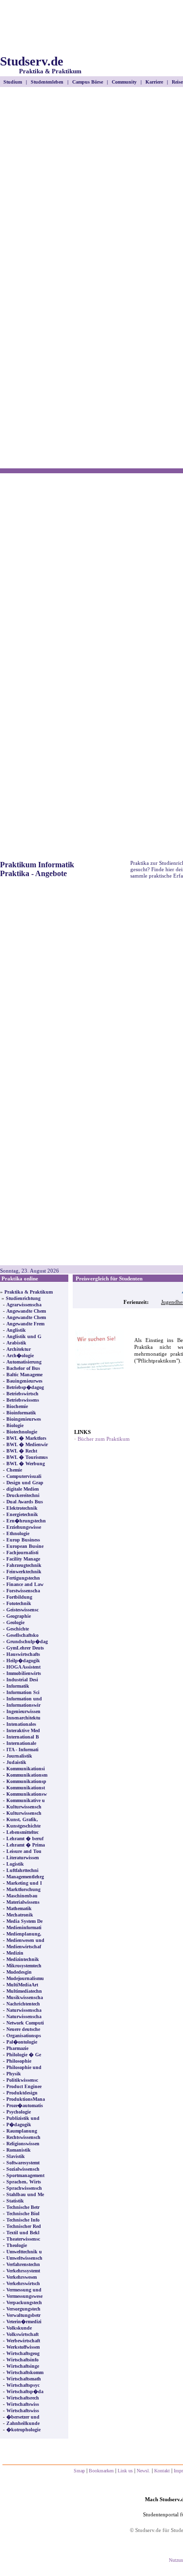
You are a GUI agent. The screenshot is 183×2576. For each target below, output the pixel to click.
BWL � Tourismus (27, 1457)
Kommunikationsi (26, 1769)
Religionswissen (23, 2144)
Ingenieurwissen (23, 1711)
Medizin (15, 1953)
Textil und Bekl (23, 2233)
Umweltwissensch (24, 2258)
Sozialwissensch (23, 2169)
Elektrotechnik (22, 1508)
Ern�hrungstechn (26, 1521)
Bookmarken (101, 2471)
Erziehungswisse (24, 1527)
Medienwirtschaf (24, 1947)
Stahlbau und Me (25, 2194)
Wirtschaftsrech (23, 2398)
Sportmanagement (25, 2175)
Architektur (19, 1349)
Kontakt (162, 2471)
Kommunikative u (26, 1800)
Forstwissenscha (23, 1591)
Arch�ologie (20, 1355)
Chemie (14, 1470)
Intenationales (21, 1724)
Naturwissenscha (24, 2010)
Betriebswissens (23, 1400)
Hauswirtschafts (23, 1654)
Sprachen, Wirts (24, 2182)
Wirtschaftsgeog (23, 2353)
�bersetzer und (23, 2417)
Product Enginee (24, 2086)
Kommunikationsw (27, 1794)
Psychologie (19, 2112)
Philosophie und (24, 2067)
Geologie (15, 1622)
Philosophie (19, 2061)
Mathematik (19, 1908)
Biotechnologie (22, 1432)
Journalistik (19, 1756)
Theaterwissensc (23, 2239)
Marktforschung (23, 1889)
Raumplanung (22, 2131)
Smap (79, 2471)
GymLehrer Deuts (25, 1648)
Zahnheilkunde (23, 2423)
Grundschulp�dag (27, 1641)
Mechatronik (20, 1915)
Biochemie (17, 1406)
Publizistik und (23, 2118)
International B (23, 1737)
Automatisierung (24, 1362)
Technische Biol (23, 2213)
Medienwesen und (25, 1940)
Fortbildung (19, 1597)
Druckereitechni (23, 1495)
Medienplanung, (24, 1934)
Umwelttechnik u (24, 2252)
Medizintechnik (23, 1959)
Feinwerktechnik (24, 1572)
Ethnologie (18, 1533)
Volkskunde (19, 2328)
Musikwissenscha (25, 1997)
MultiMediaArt (22, 1985)
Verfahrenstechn (23, 2264)
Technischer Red (24, 2226)
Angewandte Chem (26, 1311)
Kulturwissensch (24, 1807)
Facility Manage (23, 1559)
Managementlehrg (25, 1877)
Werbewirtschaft (23, 2341)
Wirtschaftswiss (23, 2404)
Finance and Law (25, 1584)
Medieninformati (24, 1927)
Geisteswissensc (22, 1610)
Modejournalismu (25, 1978)
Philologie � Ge (24, 2055)
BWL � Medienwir (27, 1444)
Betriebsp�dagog (25, 1387)
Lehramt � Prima (26, 1845)
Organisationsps (24, 2036)
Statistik (15, 2201)
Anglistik (16, 1330)
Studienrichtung (23, 1298)
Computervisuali (24, 1476)
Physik (14, 2074)
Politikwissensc (22, 2080)
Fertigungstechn (23, 1578)
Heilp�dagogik (23, 1661)
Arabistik (16, 1343)
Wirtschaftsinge (23, 2366)
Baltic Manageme (24, 1375)
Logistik (15, 1864)
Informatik (18, 1686)
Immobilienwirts (24, 1673)
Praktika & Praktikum (29, 1292)
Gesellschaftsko (22, 1635)
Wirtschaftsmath (24, 2379)
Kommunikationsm (27, 1775)
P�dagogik (19, 2125)
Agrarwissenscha (24, 1305)
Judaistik (16, 1762)
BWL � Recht (22, 1451)
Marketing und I (24, 1883)
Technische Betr (23, 2207)
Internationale (21, 1743)
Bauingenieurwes (24, 1381)
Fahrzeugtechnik (24, 1565)
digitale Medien (23, 1489)
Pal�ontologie (22, 2042)
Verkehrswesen (22, 2277)
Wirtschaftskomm (25, 2372)
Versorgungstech (23, 2309)
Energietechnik (22, 1514)
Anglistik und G (24, 1336)
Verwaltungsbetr (23, 2315)
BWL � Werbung (26, 1464)
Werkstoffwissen (23, 2347)
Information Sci (23, 1692)
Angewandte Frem (25, 1324)
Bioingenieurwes (24, 1419)
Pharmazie (17, 2048)
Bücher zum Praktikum (104, 1439)
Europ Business (23, 1540)
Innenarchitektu (23, 1718)
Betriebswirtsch (22, 1394)
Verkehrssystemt (23, 2271)
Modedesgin (19, 1972)
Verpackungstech (24, 2302)
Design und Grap (25, 1483)
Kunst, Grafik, (22, 1819)
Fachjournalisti (22, 1552)
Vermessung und (24, 2290)
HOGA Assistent (23, 1667)
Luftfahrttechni (22, 1870)
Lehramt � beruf (25, 1838)
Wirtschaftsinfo (22, 2360)
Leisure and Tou (24, 1851)
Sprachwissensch (24, 2188)
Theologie (17, 2245)
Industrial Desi (22, 1680)
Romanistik (19, 2150)
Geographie (19, 1616)
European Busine (25, 1546)
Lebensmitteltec (22, 1832)
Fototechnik (19, 1603)
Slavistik (16, 2156)
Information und (24, 1699)
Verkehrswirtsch (23, 2283)
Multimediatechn (24, 1991)
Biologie (15, 1425)
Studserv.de (41, 65)
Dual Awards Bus (25, 1502)
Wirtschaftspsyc (23, 2385)
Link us (125, 2471)
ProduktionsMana (26, 2099)
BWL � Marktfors (26, 1438)
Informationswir (23, 1705)
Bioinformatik (21, 1413)
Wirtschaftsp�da (25, 2391)
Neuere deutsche (23, 2029)
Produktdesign (22, 2093)
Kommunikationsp (26, 1781)
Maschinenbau (22, 1896)
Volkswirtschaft (22, 2334)
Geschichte (18, 1629)
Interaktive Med (23, 1730)
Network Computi (25, 2023)
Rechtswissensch (23, 2137)
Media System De (24, 1921)
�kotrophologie (23, 2430)
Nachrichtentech (23, 2004)
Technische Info (23, 2220)
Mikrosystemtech (24, 1966)
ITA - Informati (22, 1750)
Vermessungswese (24, 2296)
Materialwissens (23, 1902)
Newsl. (143, 2471)
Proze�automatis (25, 2105)
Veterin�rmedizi (24, 2322)
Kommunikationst (26, 1788)
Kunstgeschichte (23, 1826)
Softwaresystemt (23, 2163)
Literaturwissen (23, 1858)
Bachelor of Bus (23, 1368)
